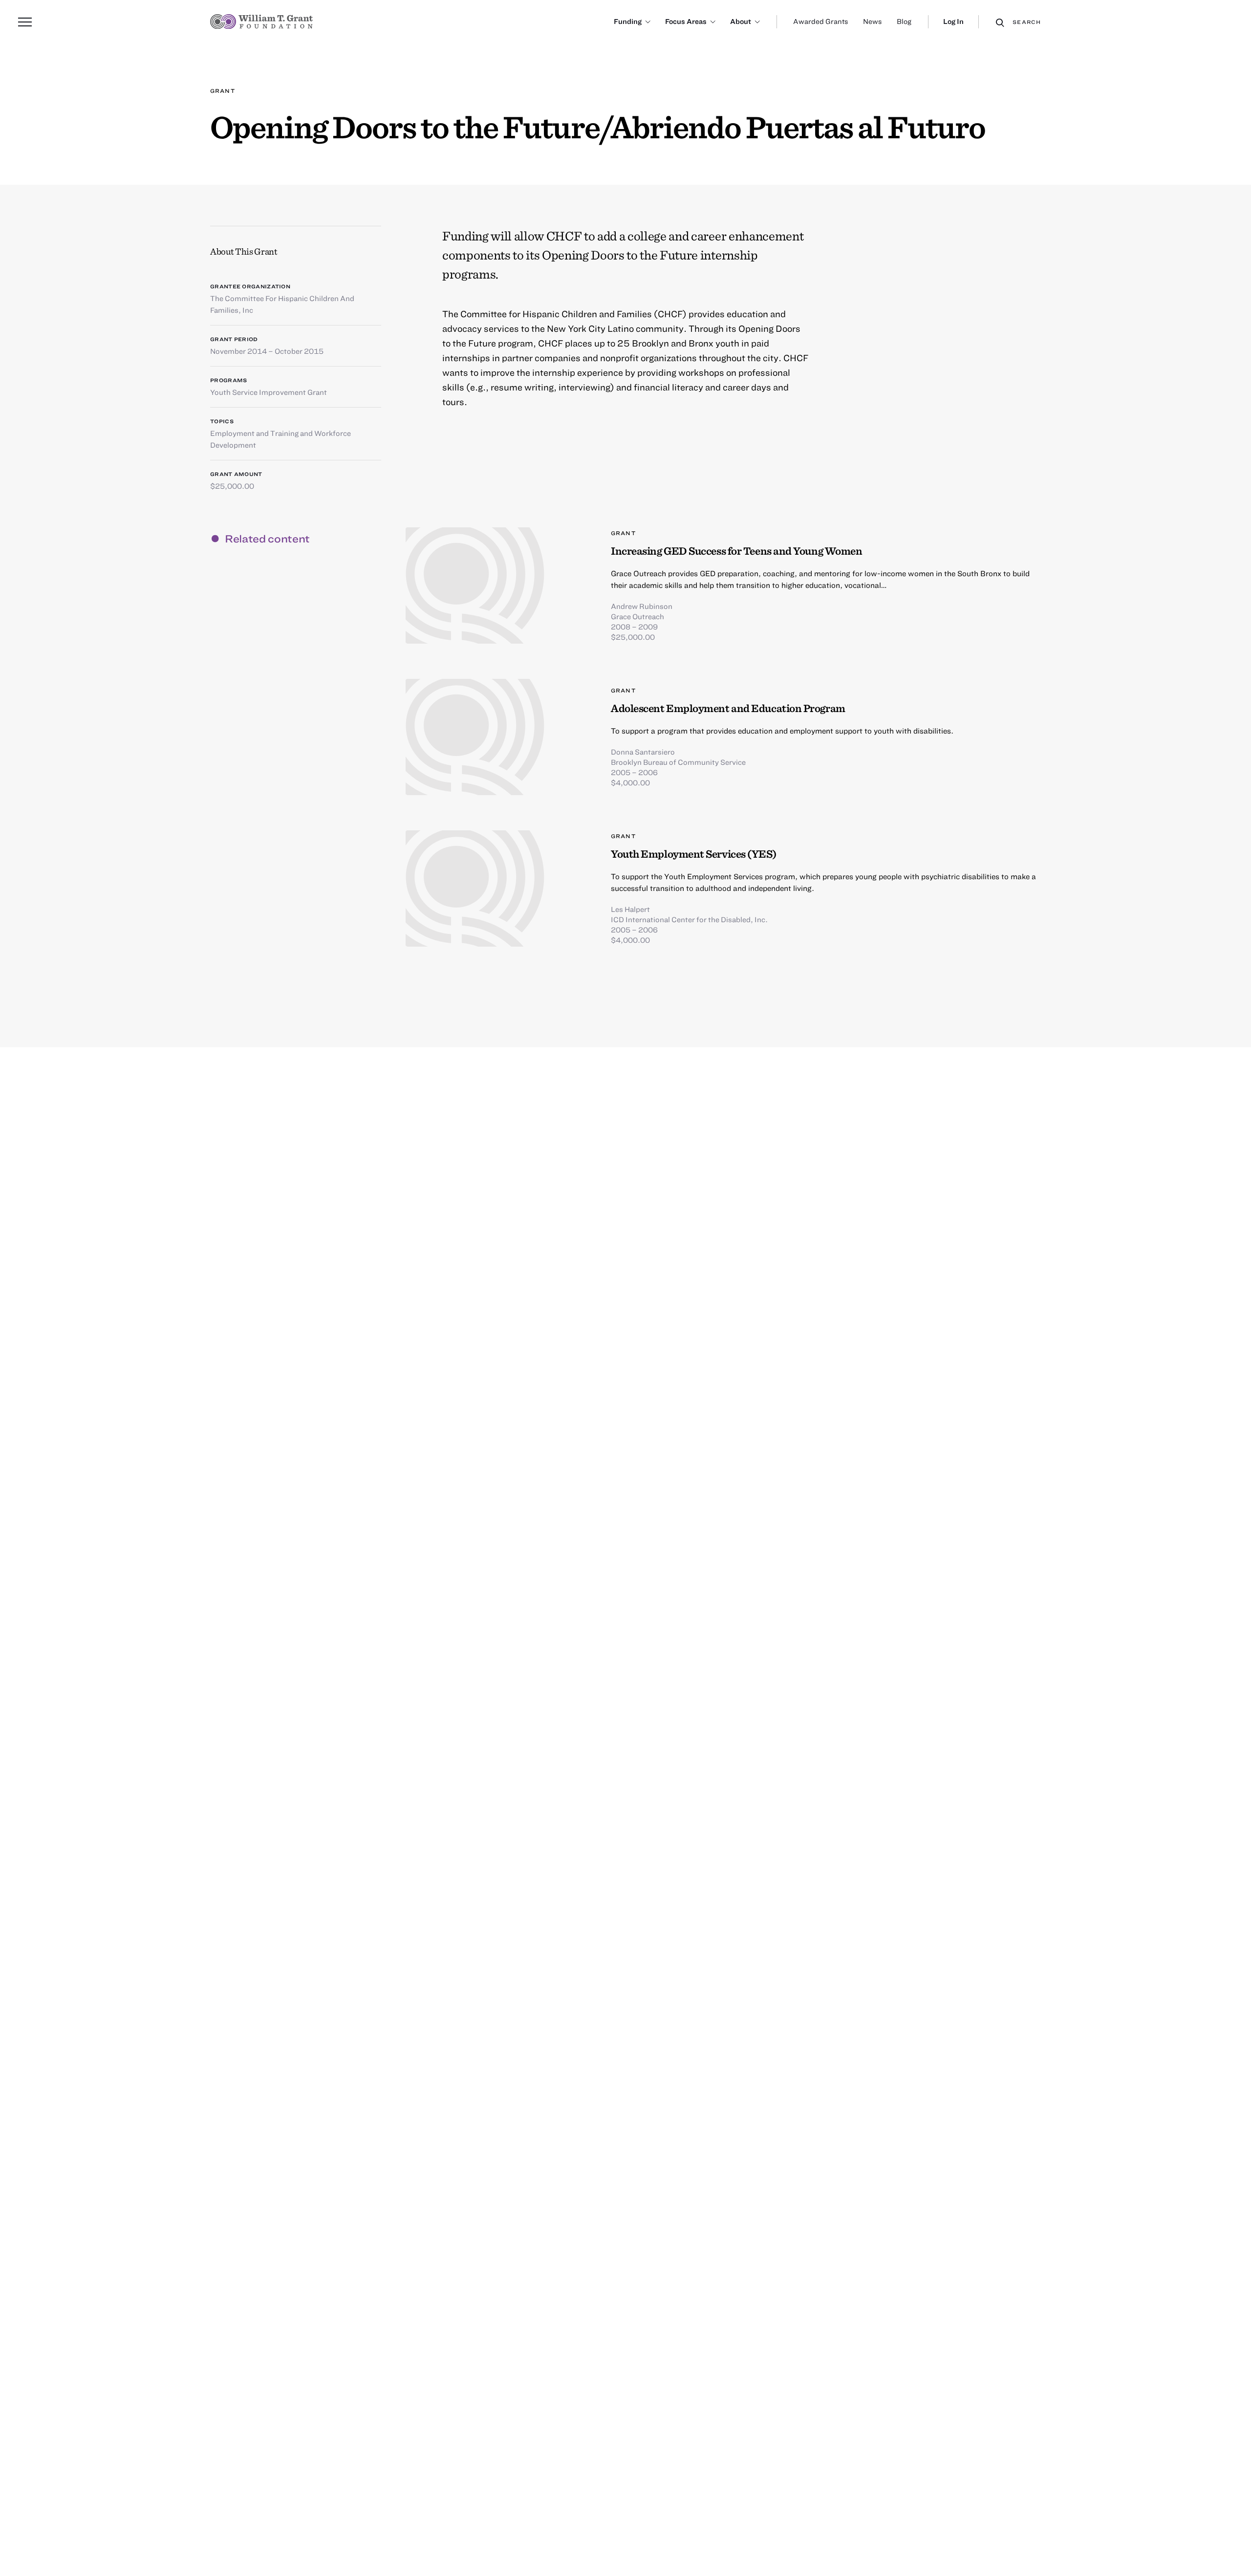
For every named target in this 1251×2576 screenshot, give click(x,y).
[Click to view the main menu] (25, 22)
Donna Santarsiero (643, 752)
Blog (904, 21)
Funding (628, 21)
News (873, 21)
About (741, 21)
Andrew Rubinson (642, 606)
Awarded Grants (821, 21)
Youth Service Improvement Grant (269, 392)
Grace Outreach (637, 616)
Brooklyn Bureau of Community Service (678, 762)
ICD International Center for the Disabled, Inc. (689, 919)
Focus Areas (686, 21)
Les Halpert (630, 909)
